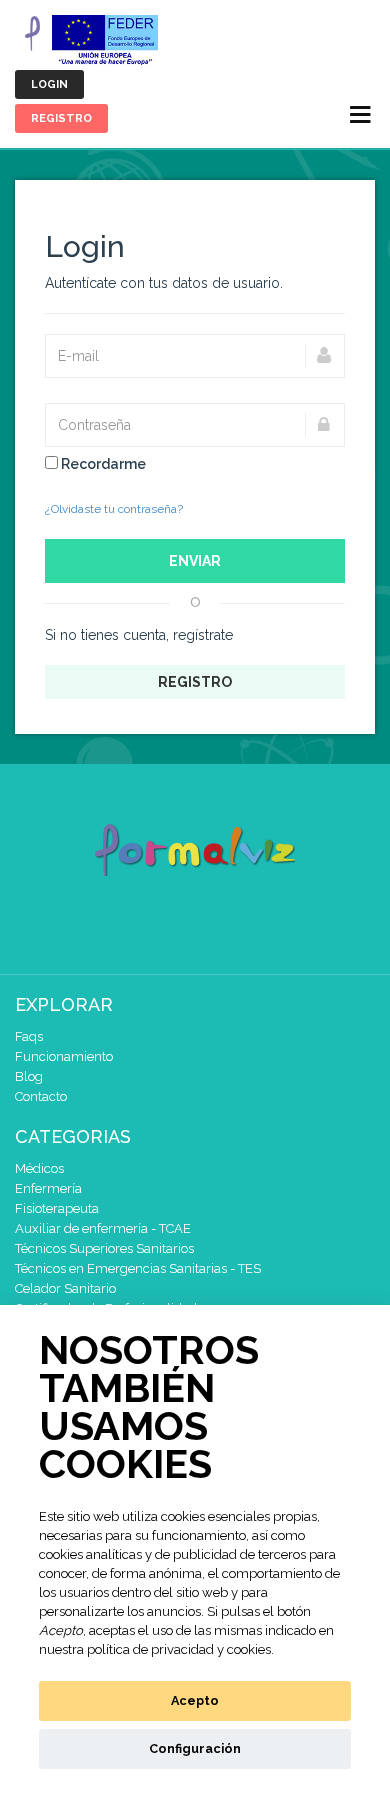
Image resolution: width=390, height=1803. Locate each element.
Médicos (39, 1168)
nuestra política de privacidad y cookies (155, 1649)
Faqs (29, 1036)
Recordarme (102, 464)
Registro (61, 118)
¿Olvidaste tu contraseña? (114, 509)
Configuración (195, 1748)
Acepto (195, 1700)
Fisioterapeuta (57, 1208)
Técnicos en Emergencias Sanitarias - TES (138, 1268)
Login (49, 84)
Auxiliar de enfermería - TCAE (103, 1228)
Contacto (41, 1096)
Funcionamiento (64, 1056)
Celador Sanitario (65, 1288)
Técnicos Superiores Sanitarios (104, 1248)
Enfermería (48, 1188)
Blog (29, 1076)
